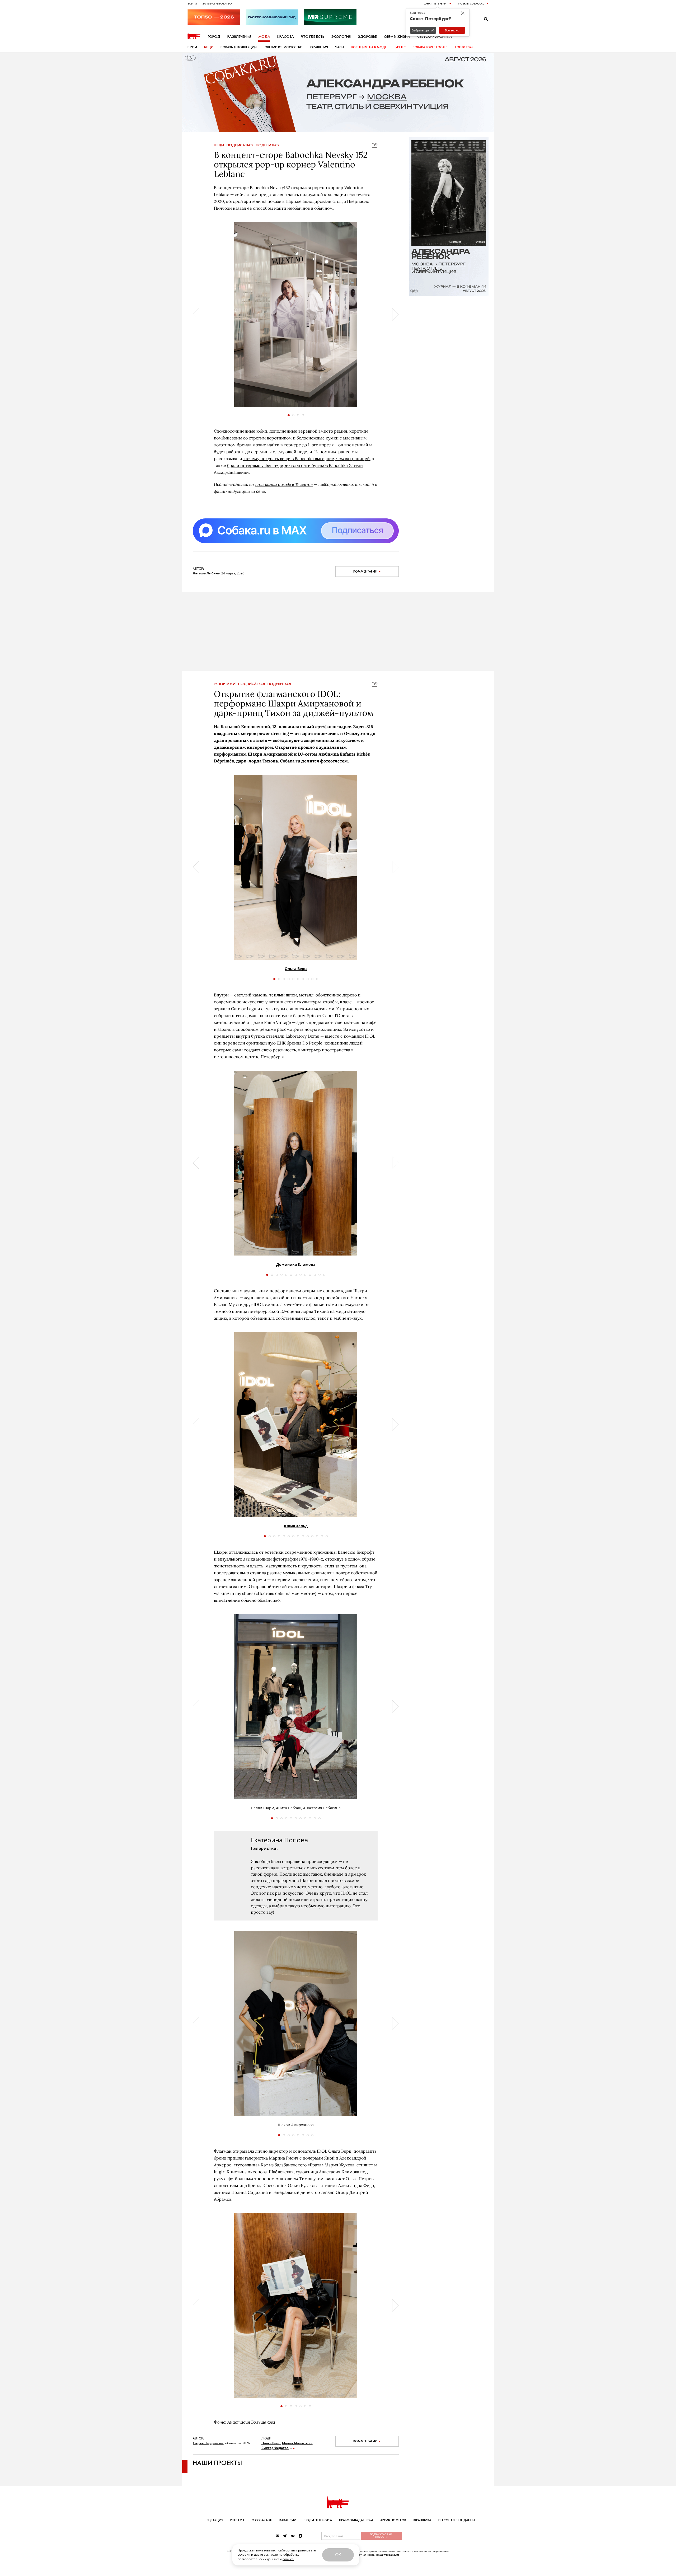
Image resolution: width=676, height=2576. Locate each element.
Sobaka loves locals (430, 47)
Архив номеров (393, 2520)
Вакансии (288, 2520)
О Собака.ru (262, 2520)
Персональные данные (457, 2520)
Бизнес (400, 47)
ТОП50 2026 (464, 47)
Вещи (209, 47)
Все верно (452, 30)
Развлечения (239, 37)
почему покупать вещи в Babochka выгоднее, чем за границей (306, 458)
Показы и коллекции (239, 47)
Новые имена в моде (369, 47)
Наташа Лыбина (206, 573)
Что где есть (313, 37)
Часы (339, 47)
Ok (338, 2555)
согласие (271, 2554)
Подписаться (240, 145)
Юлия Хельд (296, 1536)
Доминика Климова (296, 1275)
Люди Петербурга (318, 2520)
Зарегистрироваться (217, 3)
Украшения (319, 47)
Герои (192, 47)
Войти (192, 3)
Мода (264, 37)
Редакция (215, 2520)
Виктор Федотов (275, 2458)
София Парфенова (208, 2454)
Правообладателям (356, 2520)
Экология (341, 37)
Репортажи (225, 695)
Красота (286, 37)
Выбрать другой (423, 30)
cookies (288, 2559)
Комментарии (365, 572)
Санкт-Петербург (435, 3)
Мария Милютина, (298, 2454)
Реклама (237, 2520)
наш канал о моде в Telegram (284, 484)
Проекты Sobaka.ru (471, 3)
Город (214, 37)
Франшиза (422, 2520)
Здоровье (367, 37)
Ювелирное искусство (283, 47)
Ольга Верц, (271, 2454)
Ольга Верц (296, 979)
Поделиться (268, 145)
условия (244, 2554)
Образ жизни (397, 37)
